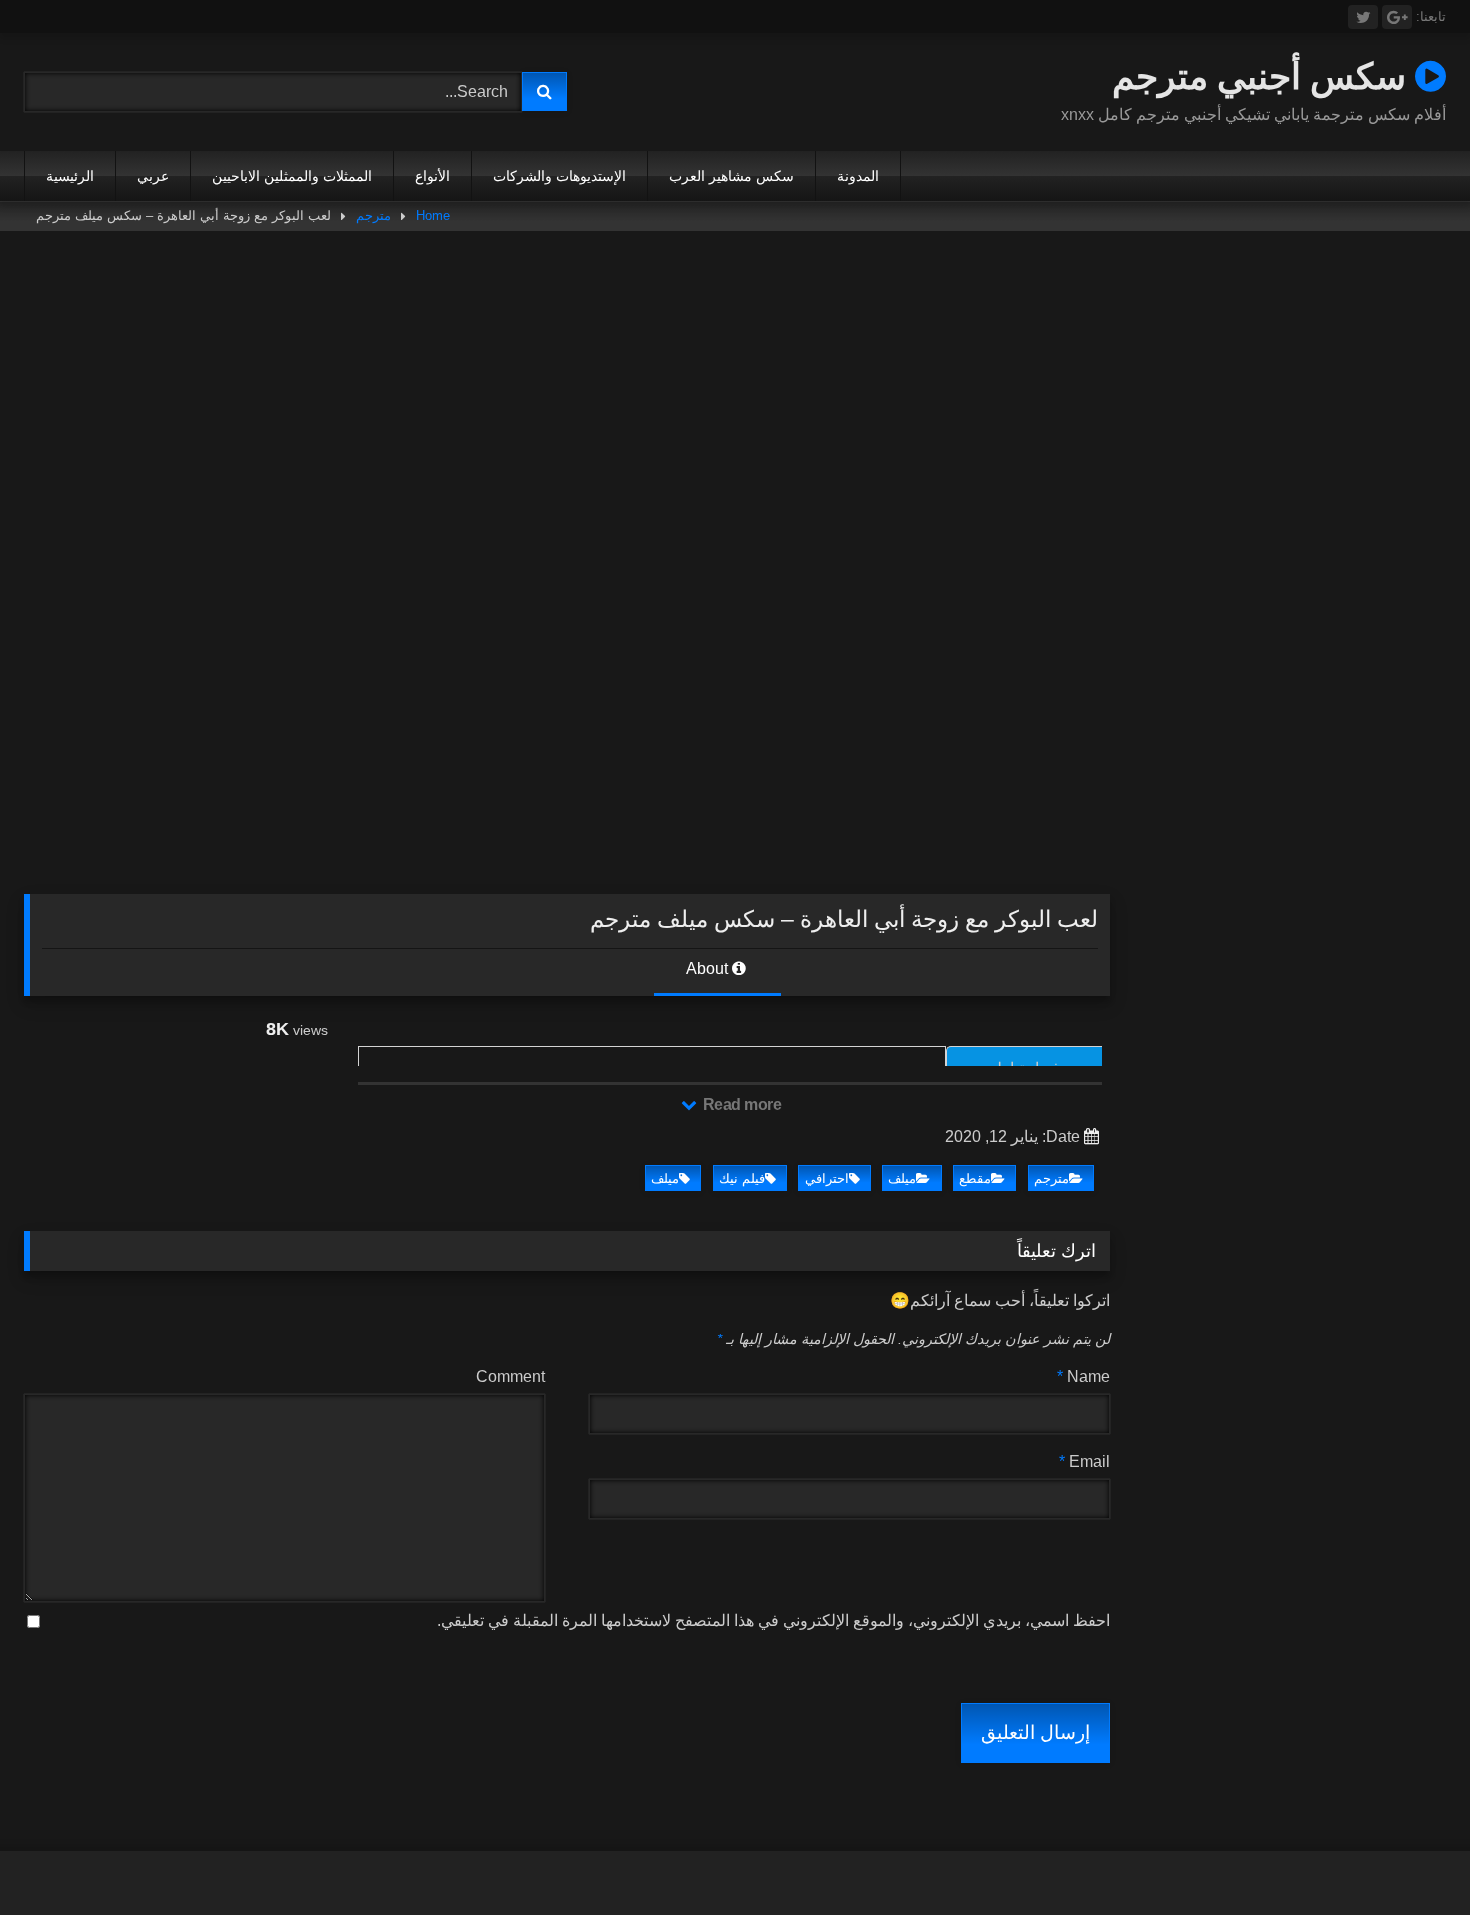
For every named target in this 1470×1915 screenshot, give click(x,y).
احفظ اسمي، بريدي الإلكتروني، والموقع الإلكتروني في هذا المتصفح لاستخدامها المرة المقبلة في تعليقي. (773, 1620)
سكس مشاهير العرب (731, 176)
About (709, 968)
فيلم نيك (742, 1178)
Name (1083, 1376)
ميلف (902, 1178)
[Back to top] (1408, 1855)
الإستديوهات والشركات (559, 176)
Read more (740, 1104)
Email (1084, 1461)
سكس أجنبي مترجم (1263, 75)
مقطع (975, 1178)
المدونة (858, 176)
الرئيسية (70, 176)
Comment (510, 1376)
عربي (153, 176)
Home (433, 215)
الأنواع (432, 176)
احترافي (827, 1178)
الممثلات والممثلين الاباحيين (292, 176)
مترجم (373, 215)
